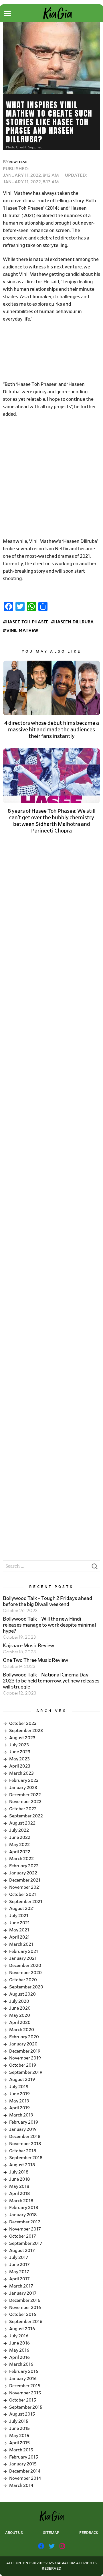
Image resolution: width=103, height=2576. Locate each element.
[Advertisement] (51, 352)
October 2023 (23, 1723)
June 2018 (19, 2179)
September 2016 (26, 2322)
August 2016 (22, 2329)
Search (94, 1568)
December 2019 (25, 2051)
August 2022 (22, 1823)
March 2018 (21, 2201)
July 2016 (19, 2336)
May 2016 (19, 2350)
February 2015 (24, 2457)
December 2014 (25, 2471)
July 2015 (19, 2421)
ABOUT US (14, 2533)
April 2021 (19, 1937)
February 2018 (24, 2208)
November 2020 (25, 1973)
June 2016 (19, 2343)
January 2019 (23, 2129)
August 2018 (22, 2165)
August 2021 (22, 1909)
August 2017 (22, 2251)
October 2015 (23, 2400)
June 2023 (20, 1752)
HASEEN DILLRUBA (74, 622)
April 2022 (20, 1852)
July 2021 (19, 1916)
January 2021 (23, 1958)
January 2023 (23, 1788)
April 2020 (20, 2023)
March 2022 (21, 1859)
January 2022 (23, 1873)
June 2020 (20, 2008)
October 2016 (23, 2314)
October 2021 (23, 1894)
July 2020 (19, 2001)
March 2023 (21, 1773)
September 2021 (26, 1902)
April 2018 (19, 2194)
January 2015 (23, 2464)
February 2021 (24, 1951)
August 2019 (22, 2080)
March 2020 (22, 2030)
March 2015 (21, 2450)
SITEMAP (51, 2533)
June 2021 (19, 1923)
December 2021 (25, 1880)
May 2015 (19, 2436)
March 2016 (21, 2364)
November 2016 (25, 2308)
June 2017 (19, 2265)
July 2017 (19, 2257)
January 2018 (23, 2215)
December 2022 (25, 1795)
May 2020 (20, 2015)
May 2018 (19, 2186)
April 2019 (19, 2108)
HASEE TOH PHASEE (27, 622)
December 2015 (25, 2386)
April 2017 (19, 2279)
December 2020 (25, 1966)
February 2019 (24, 2122)
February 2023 (24, 1780)
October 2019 (23, 2065)
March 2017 (21, 2286)
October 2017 (23, 2236)
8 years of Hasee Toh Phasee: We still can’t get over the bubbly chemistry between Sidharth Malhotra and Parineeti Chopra (52, 821)
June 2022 (20, 1837)
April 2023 (20, 1766)
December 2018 (25, 2137)
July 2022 (19, 1830)
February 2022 (24, 1866)
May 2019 (19, 2101)
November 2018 (25, 2144)
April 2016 (19, 2357)
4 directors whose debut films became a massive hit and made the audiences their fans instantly (52, 730)
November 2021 (25, 1887)
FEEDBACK (89, 2533)
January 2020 (23, 2044)
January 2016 (23, 2379)
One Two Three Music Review (35, 1660)
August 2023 (22, 1738)
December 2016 (25, 2300)
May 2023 (19, 1759)
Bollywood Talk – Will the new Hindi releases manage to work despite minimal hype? (49, 1625)
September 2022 (26, 1816)
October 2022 (23, 1809)
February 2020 (24, 2037)
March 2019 (21, 2115)
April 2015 (19, 2443)
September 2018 (26, 2158)
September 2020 (26, 1987)
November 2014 (25, 2478)
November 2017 (25, 2229)
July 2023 (19, 1745)
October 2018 (23, 2151)
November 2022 (25, 1802)
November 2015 (25, 2393)
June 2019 (19, 2094)
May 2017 (19, 2272)
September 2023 (26, 1731)
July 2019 (19, 2087)
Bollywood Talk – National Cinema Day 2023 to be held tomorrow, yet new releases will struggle (51, 1681)
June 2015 (19, 2428)
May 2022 (19, 1845)
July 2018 (19, 2172)
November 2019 (25, 2058)
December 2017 (25, 2222)
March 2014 (21, 2485)
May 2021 (19, 1930)
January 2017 (23, 2293)
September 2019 (26, 2072)
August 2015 (22, 2414)
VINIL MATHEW (22, 631)
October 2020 (23, 1980)
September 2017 (26, 2243)
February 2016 (24, 2371)
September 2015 (26, 2407)
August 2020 (22, 1994)
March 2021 (21, 1944)
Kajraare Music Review (28, 1646)
